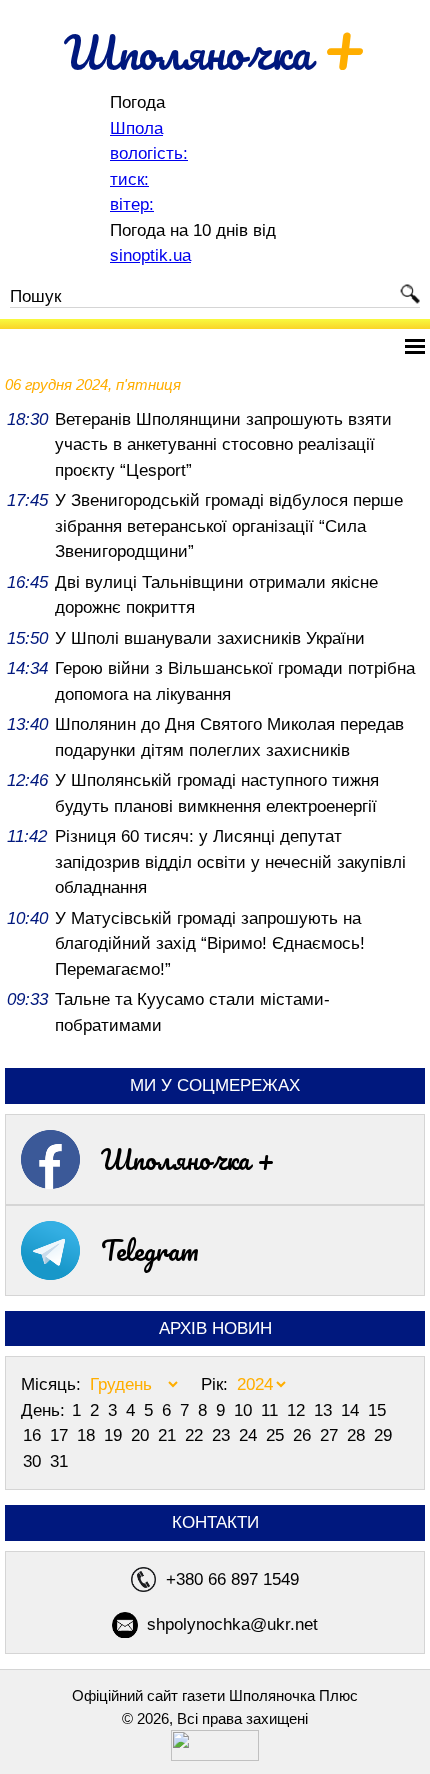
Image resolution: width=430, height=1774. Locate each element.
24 (250, 1435)
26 (304, 1435)
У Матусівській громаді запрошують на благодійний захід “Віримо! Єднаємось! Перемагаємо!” (210, 944)
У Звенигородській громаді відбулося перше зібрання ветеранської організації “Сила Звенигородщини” (229, 526)
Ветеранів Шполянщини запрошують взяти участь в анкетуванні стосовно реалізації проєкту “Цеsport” (223, 445)
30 (34, 1461)
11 (272, 1410)
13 (325, 1410)
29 (383, 1435)
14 (352, 1410)
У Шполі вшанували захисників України (210, 638)
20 (142, 1435)
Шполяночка (215, 52)
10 (245, 1410)
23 (223, 1435)
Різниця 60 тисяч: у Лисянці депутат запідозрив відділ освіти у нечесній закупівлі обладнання (230, 862)
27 (331, 1435)
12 (298, 1410)
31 (59, 1461)
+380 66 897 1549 (232, 1579)
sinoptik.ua (150, 255)
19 (115, 1435)
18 (88, 1435)
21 (169, 1435)
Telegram (150, 1250)
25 (277, 1435)
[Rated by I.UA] (215, 1755)
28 (358, 1435)
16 (34, 1435)
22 (196, 1435)
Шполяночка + (188, 1159)
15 (377, 1410)
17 (61, 1435)
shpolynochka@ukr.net (232, 1624)
